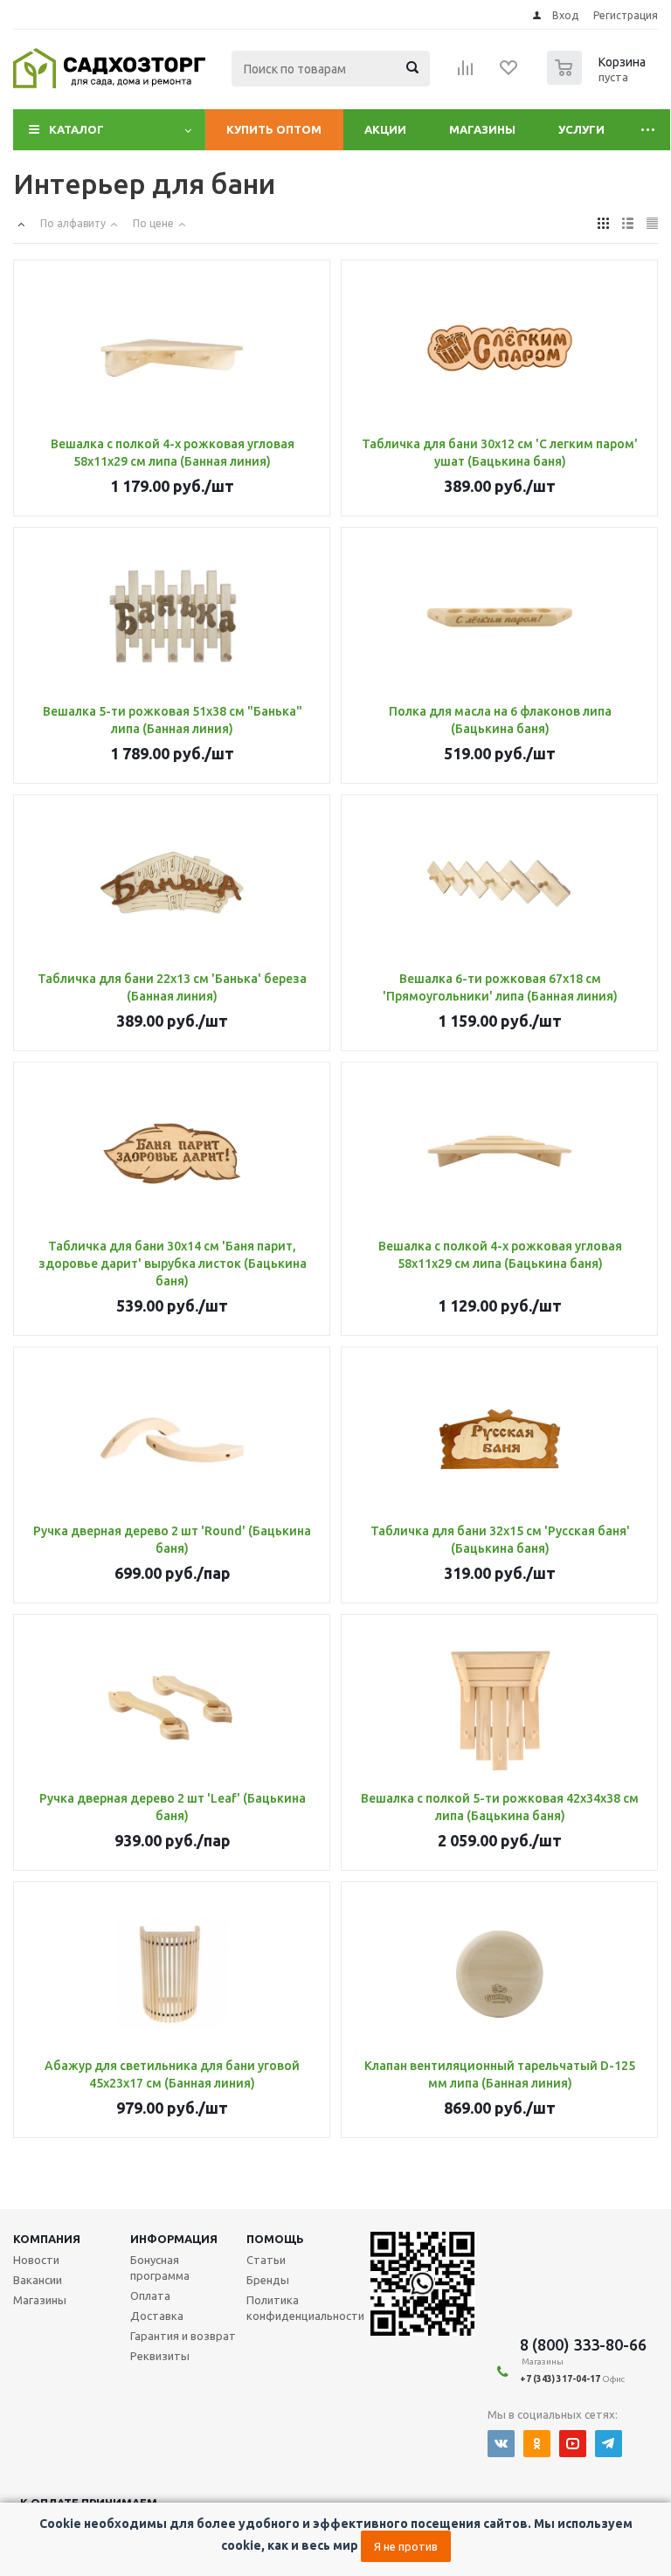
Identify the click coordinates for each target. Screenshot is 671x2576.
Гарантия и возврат (183, 2336)
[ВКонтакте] (501, 2444)
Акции (385, 129)
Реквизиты (160, 2356)
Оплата (150, 2296)
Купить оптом (274, 129)
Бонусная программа (160, 2268)
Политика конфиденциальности (305, 2308)
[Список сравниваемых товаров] (466, 73)
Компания (47, 2239)
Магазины (482, 129)
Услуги (581, 129)
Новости (36, 2260)
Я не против (406, 2546)
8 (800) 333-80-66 (583, 2344)
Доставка (157, 2316)
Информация (174, 2239)
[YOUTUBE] (573, 2444)
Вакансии (38, 2280)
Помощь (275, 2239)
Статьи (266, 2260)
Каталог (76, 129)
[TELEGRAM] (609, 2444)
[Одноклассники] (537, 2444)
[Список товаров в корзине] (598, 80)
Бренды (268, 2280)
